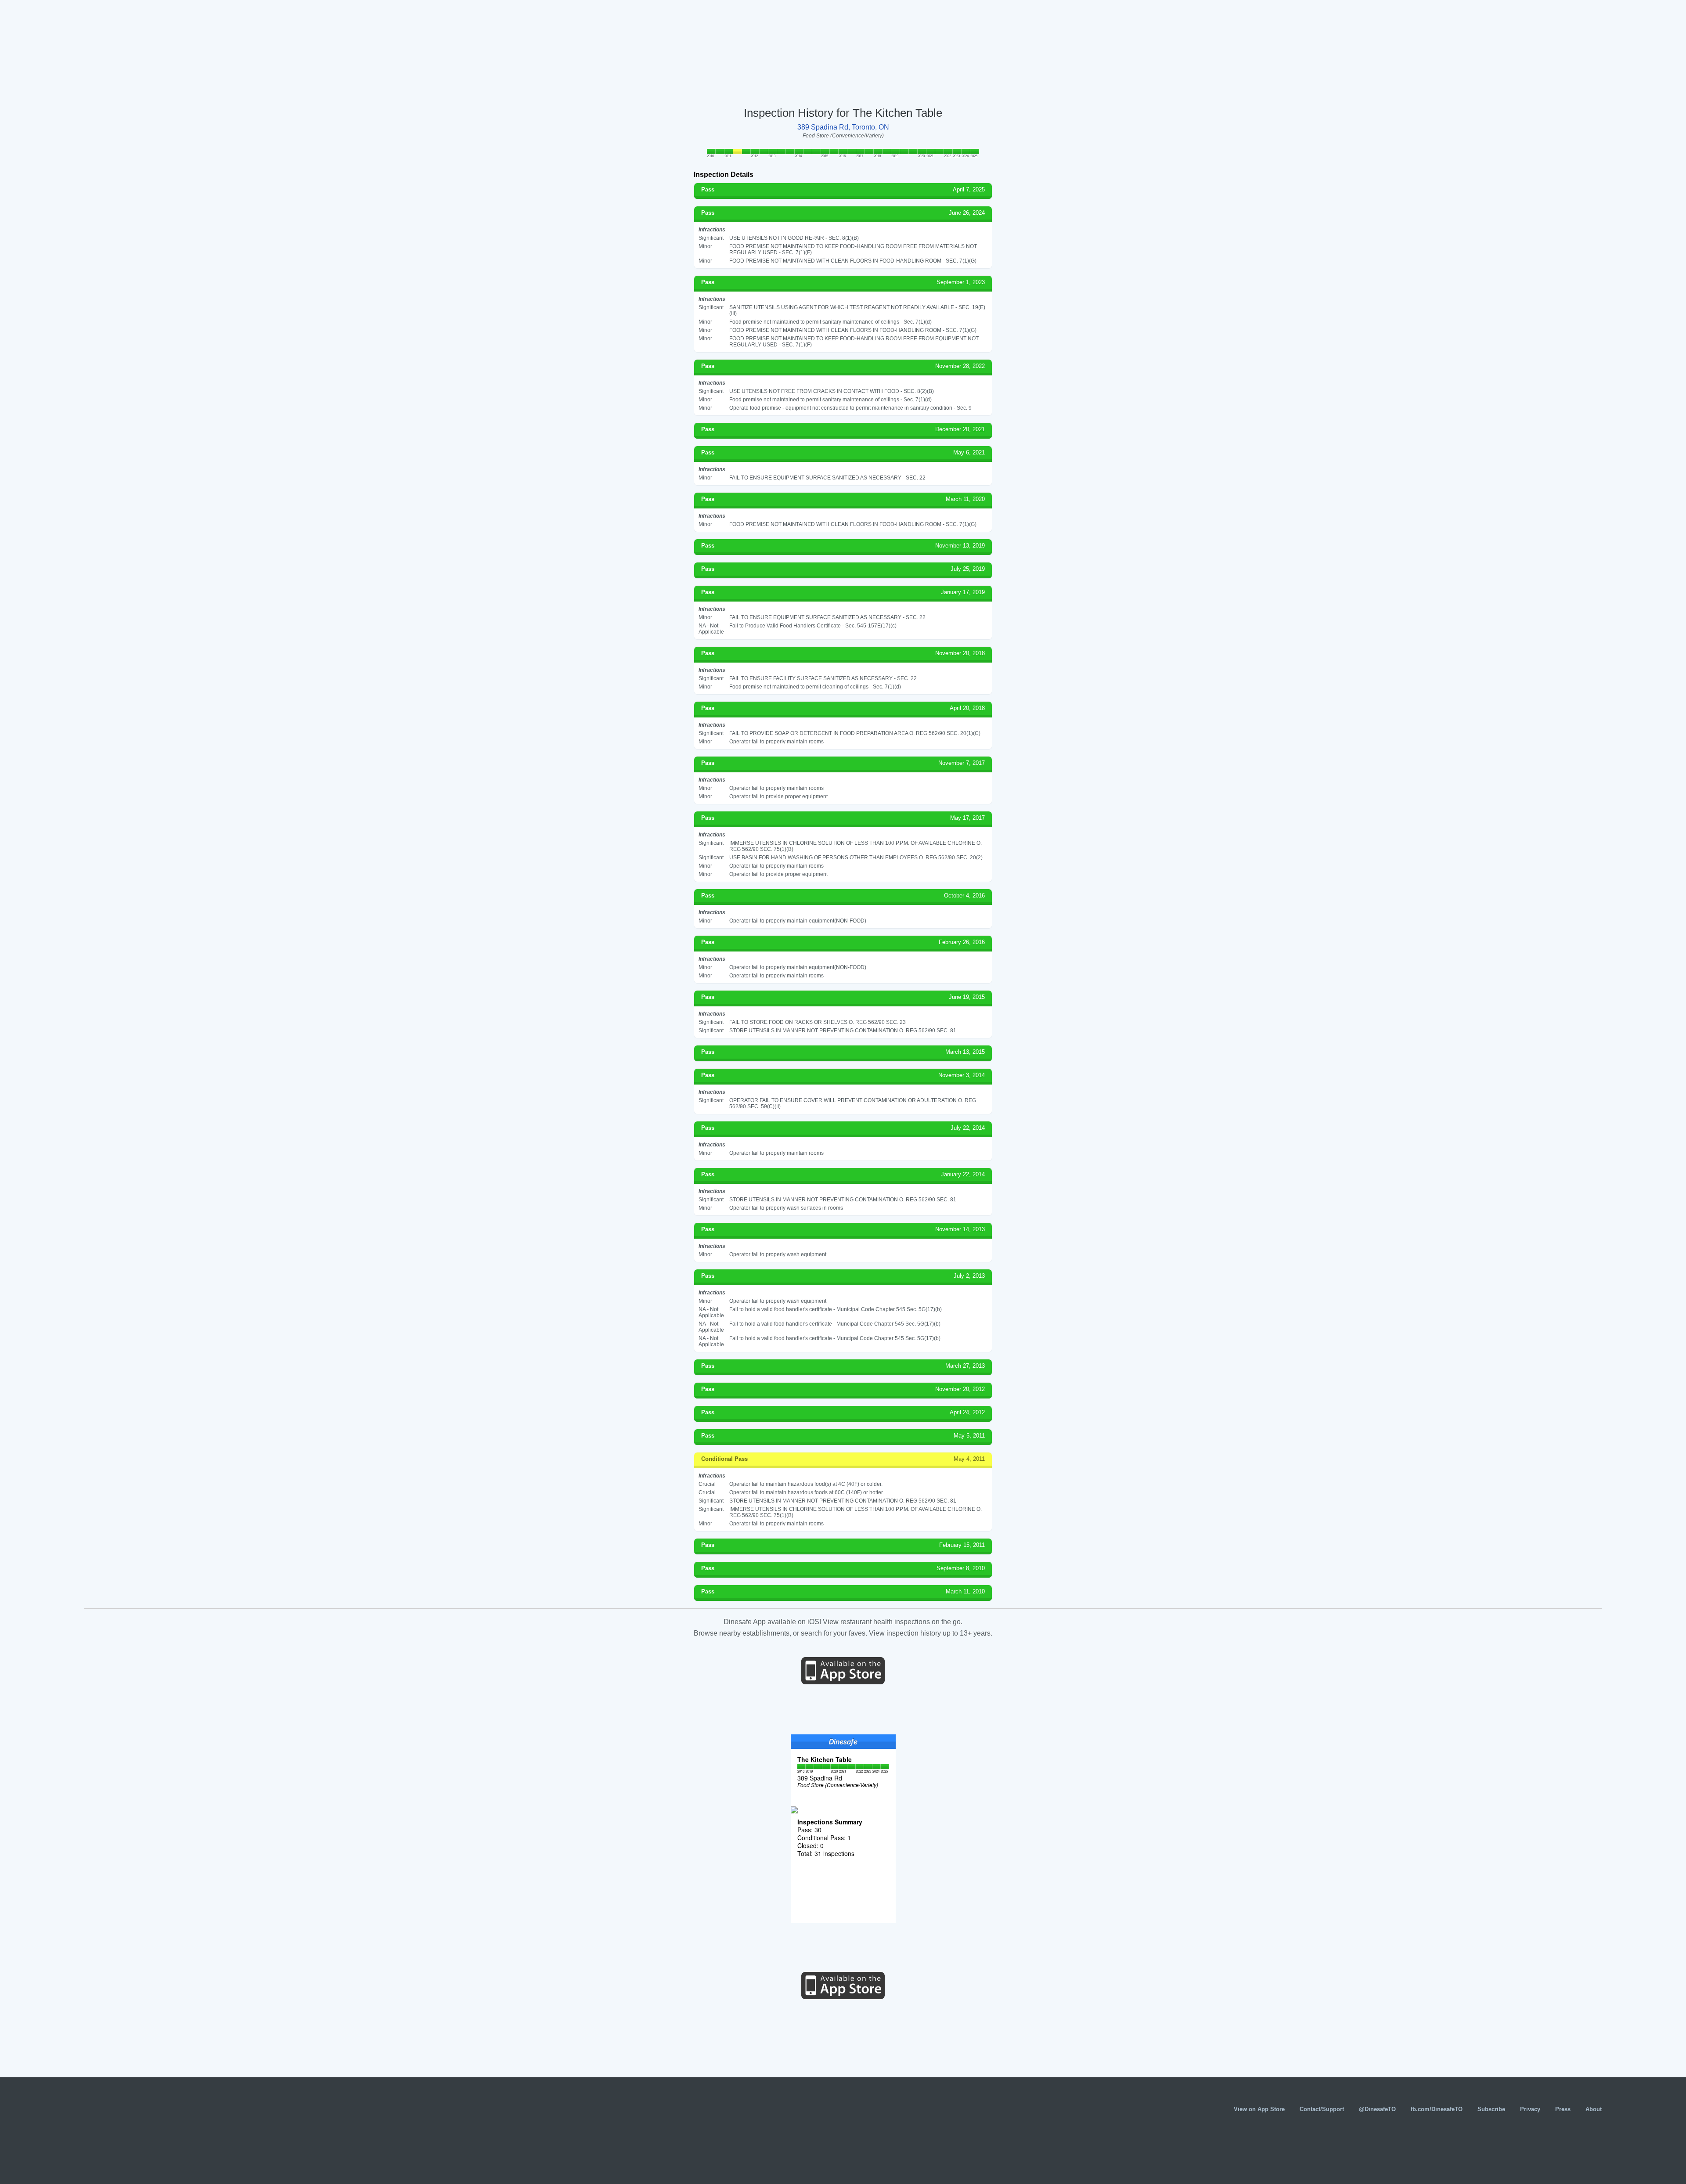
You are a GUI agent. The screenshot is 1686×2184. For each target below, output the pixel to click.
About (1594, 2109)
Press (1563, 2109)
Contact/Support (1322, 2109)
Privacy (1530, 2109)
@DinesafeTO (1377, 2109)
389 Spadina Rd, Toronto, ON (843, 127)
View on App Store (1259, 2109)
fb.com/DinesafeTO (1437, 2109)
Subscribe (1491, 2109)
